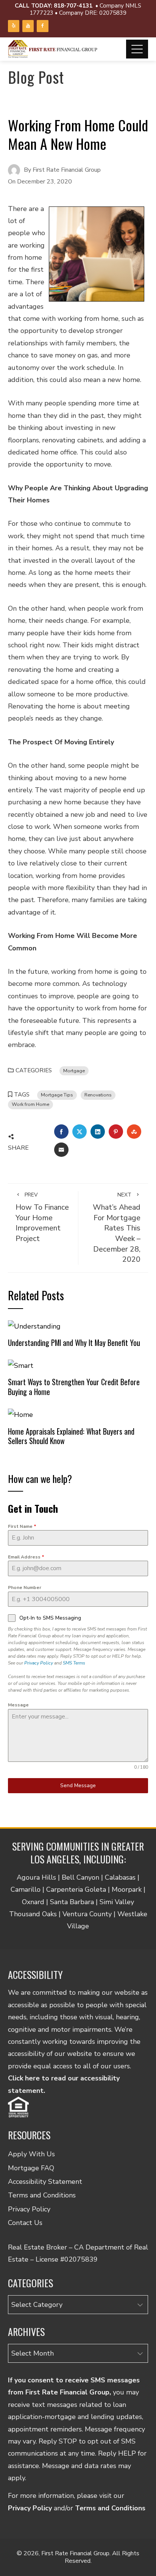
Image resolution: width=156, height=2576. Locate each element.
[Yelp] (14, 26)
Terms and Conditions (42, 2195)
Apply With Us (31, 2154)
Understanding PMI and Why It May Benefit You (74, 1343)
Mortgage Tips (57, 1095)
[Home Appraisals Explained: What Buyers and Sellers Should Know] (20, 1414)
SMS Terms (74, 1663)
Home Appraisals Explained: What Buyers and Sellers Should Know (71, 1436)
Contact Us (25, 2223)
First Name (22, 1526)
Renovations (98, 1095)
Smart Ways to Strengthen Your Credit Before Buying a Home (74, 1387)
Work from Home (30, 1104)
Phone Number (25, 1587)
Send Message (78, 1785)
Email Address (26, 1557)
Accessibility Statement (45, 2182)
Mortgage (74, 1071)
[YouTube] (28, 26)
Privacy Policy (39, 1663)
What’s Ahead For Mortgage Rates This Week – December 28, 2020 (117, 1228)
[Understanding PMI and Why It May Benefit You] (34, 1326)
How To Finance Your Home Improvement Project (42, 1218)
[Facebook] (42, 26)
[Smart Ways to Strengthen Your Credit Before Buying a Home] (21, 1365)
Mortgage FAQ (31, 2168)
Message (18, 1705)
